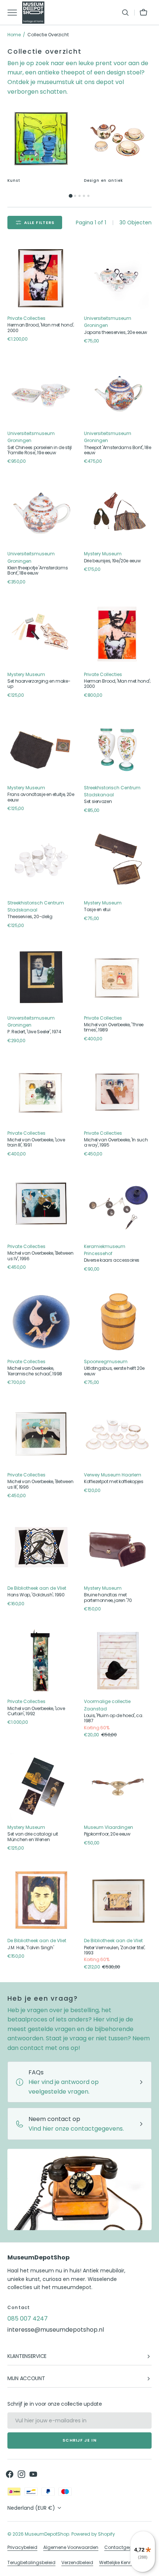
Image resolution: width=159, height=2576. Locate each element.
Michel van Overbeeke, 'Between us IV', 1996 (40, 1256)
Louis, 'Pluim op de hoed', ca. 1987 (114, 1718)
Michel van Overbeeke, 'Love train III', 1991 (36, 1143)
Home (14, 35)
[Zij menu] (15, 13)
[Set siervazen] (118, 747)
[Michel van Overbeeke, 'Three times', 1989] (118, 978)
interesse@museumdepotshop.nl (56, 2330)
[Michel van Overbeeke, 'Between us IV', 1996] (41, 1206)
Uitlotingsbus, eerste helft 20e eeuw (114, 1371)
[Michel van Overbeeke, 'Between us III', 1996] (41, 1434)
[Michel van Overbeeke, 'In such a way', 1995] (118, 1093)
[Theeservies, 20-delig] (41, 862)
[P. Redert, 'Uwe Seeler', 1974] (41, 978)
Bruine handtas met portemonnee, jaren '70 (108, 1598)
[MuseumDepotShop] (33, 13)
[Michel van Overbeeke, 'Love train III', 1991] (41, 1093)
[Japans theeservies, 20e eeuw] (118, 278)
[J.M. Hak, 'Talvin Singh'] (41, 1900)
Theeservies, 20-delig (30, 917)
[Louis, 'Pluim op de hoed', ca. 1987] (118, 1661)
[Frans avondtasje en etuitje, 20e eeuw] (41, 747)
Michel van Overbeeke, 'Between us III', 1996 (40, 1484)
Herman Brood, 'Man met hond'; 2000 (41, 328)
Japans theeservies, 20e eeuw (116, 332)
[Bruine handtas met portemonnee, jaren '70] (118, 1548)
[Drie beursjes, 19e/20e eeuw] (118, 513)
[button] (125, 13)
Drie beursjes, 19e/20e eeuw (112, 561)
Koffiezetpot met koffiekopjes (114, 1482)
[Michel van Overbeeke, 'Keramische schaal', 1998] (41, 1321)
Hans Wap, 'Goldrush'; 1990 (36, 1595)
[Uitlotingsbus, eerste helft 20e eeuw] (118, 1321)
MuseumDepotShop (47, 2534)
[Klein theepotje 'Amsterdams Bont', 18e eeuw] (41, 513)
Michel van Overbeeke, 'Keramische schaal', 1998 (35, 1371)
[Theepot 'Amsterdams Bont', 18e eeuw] (118, 393)
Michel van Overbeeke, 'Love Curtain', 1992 (36, 1711)
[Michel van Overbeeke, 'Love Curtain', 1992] (41, 1661)
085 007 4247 (28, 2319)
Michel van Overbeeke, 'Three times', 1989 (114, 1028)
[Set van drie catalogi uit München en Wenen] (41, 1787)
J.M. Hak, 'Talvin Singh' (31, 1948)
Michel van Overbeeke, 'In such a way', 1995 (116, 1143)
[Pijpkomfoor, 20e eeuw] (118, 1787)
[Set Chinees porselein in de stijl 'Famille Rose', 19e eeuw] (41, 393)
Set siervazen (98, 802)
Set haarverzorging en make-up (39, 684)
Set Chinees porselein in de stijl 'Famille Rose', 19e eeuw (40, 450)
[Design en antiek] (118, 139)
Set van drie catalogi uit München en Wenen (33, 1837)
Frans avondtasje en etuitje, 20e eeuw (41, 797)
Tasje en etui (97, 910)
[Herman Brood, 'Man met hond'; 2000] (41, 278)
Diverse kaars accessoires (112, 1260)
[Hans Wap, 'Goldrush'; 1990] (41, 1548)
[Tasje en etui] (118, 862)
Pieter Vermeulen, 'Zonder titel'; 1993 (115, 1951)
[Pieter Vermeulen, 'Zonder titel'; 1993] (118, 1900)
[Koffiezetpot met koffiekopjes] (118, 1434)
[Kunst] (41, 139)
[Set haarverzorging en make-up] (41, 634)
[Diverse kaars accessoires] (118, 1206)
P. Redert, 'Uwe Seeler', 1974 (34, 1032)
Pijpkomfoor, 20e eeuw (107, 1834)
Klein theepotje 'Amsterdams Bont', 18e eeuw (38, 571)
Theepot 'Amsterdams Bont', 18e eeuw (117, 450)
